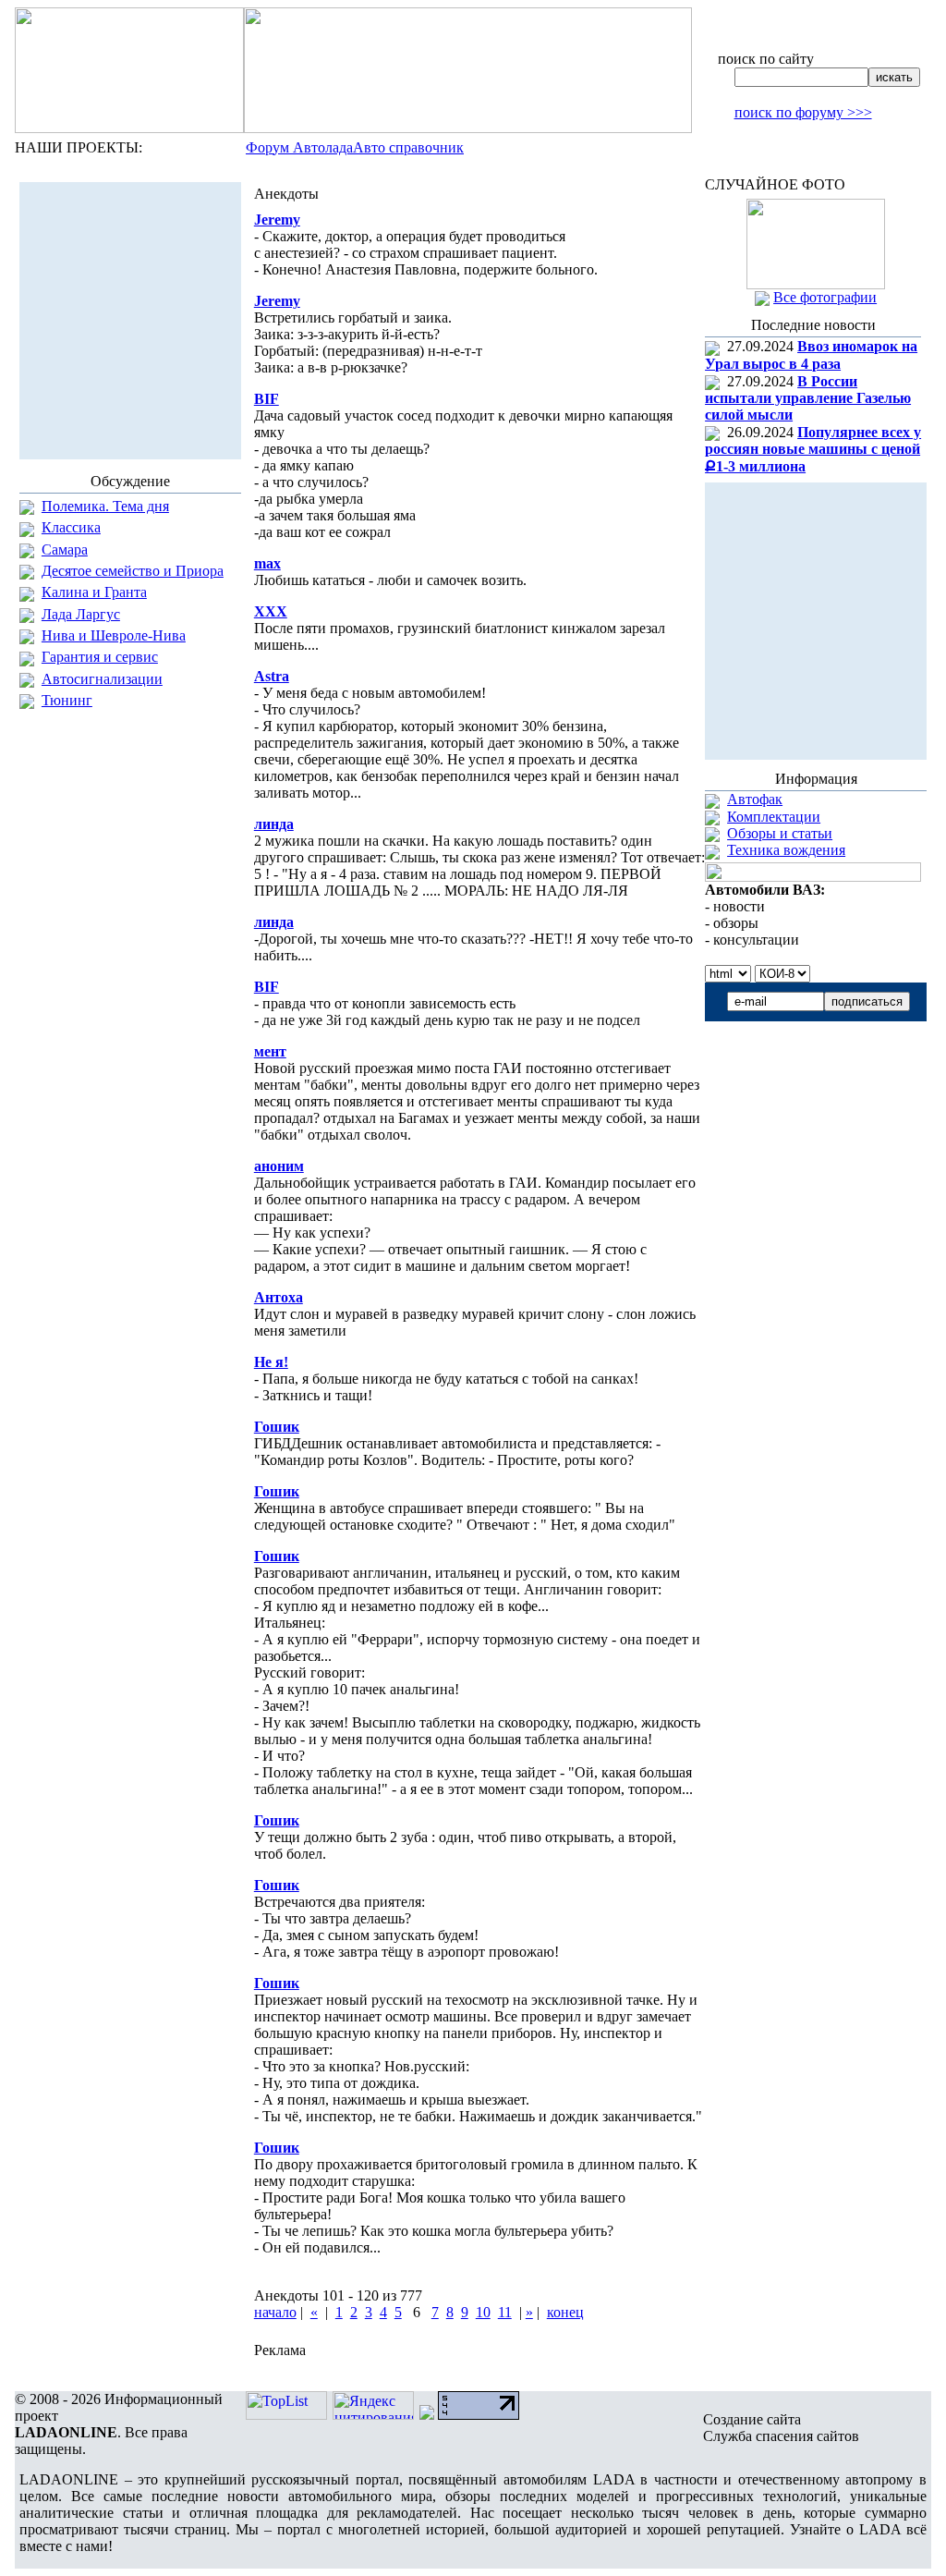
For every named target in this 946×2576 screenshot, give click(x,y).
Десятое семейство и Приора (133, 571)
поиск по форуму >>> (803, 112)
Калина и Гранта (94, 592)
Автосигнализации (102, 679)
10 (483, 2312)
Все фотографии (825, 297)
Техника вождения (786, 850)
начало (275, 2312)
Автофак (755, 799)
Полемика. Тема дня (105, 506)
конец (565, 2312)
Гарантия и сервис (100, 657)
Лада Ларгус (81, 614)
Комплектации (774, 817)
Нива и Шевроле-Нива (114, 635)
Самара (65, 549)
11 (505, 2312)
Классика (71, 527)
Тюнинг (67, 700)
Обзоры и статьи (780, 833)
